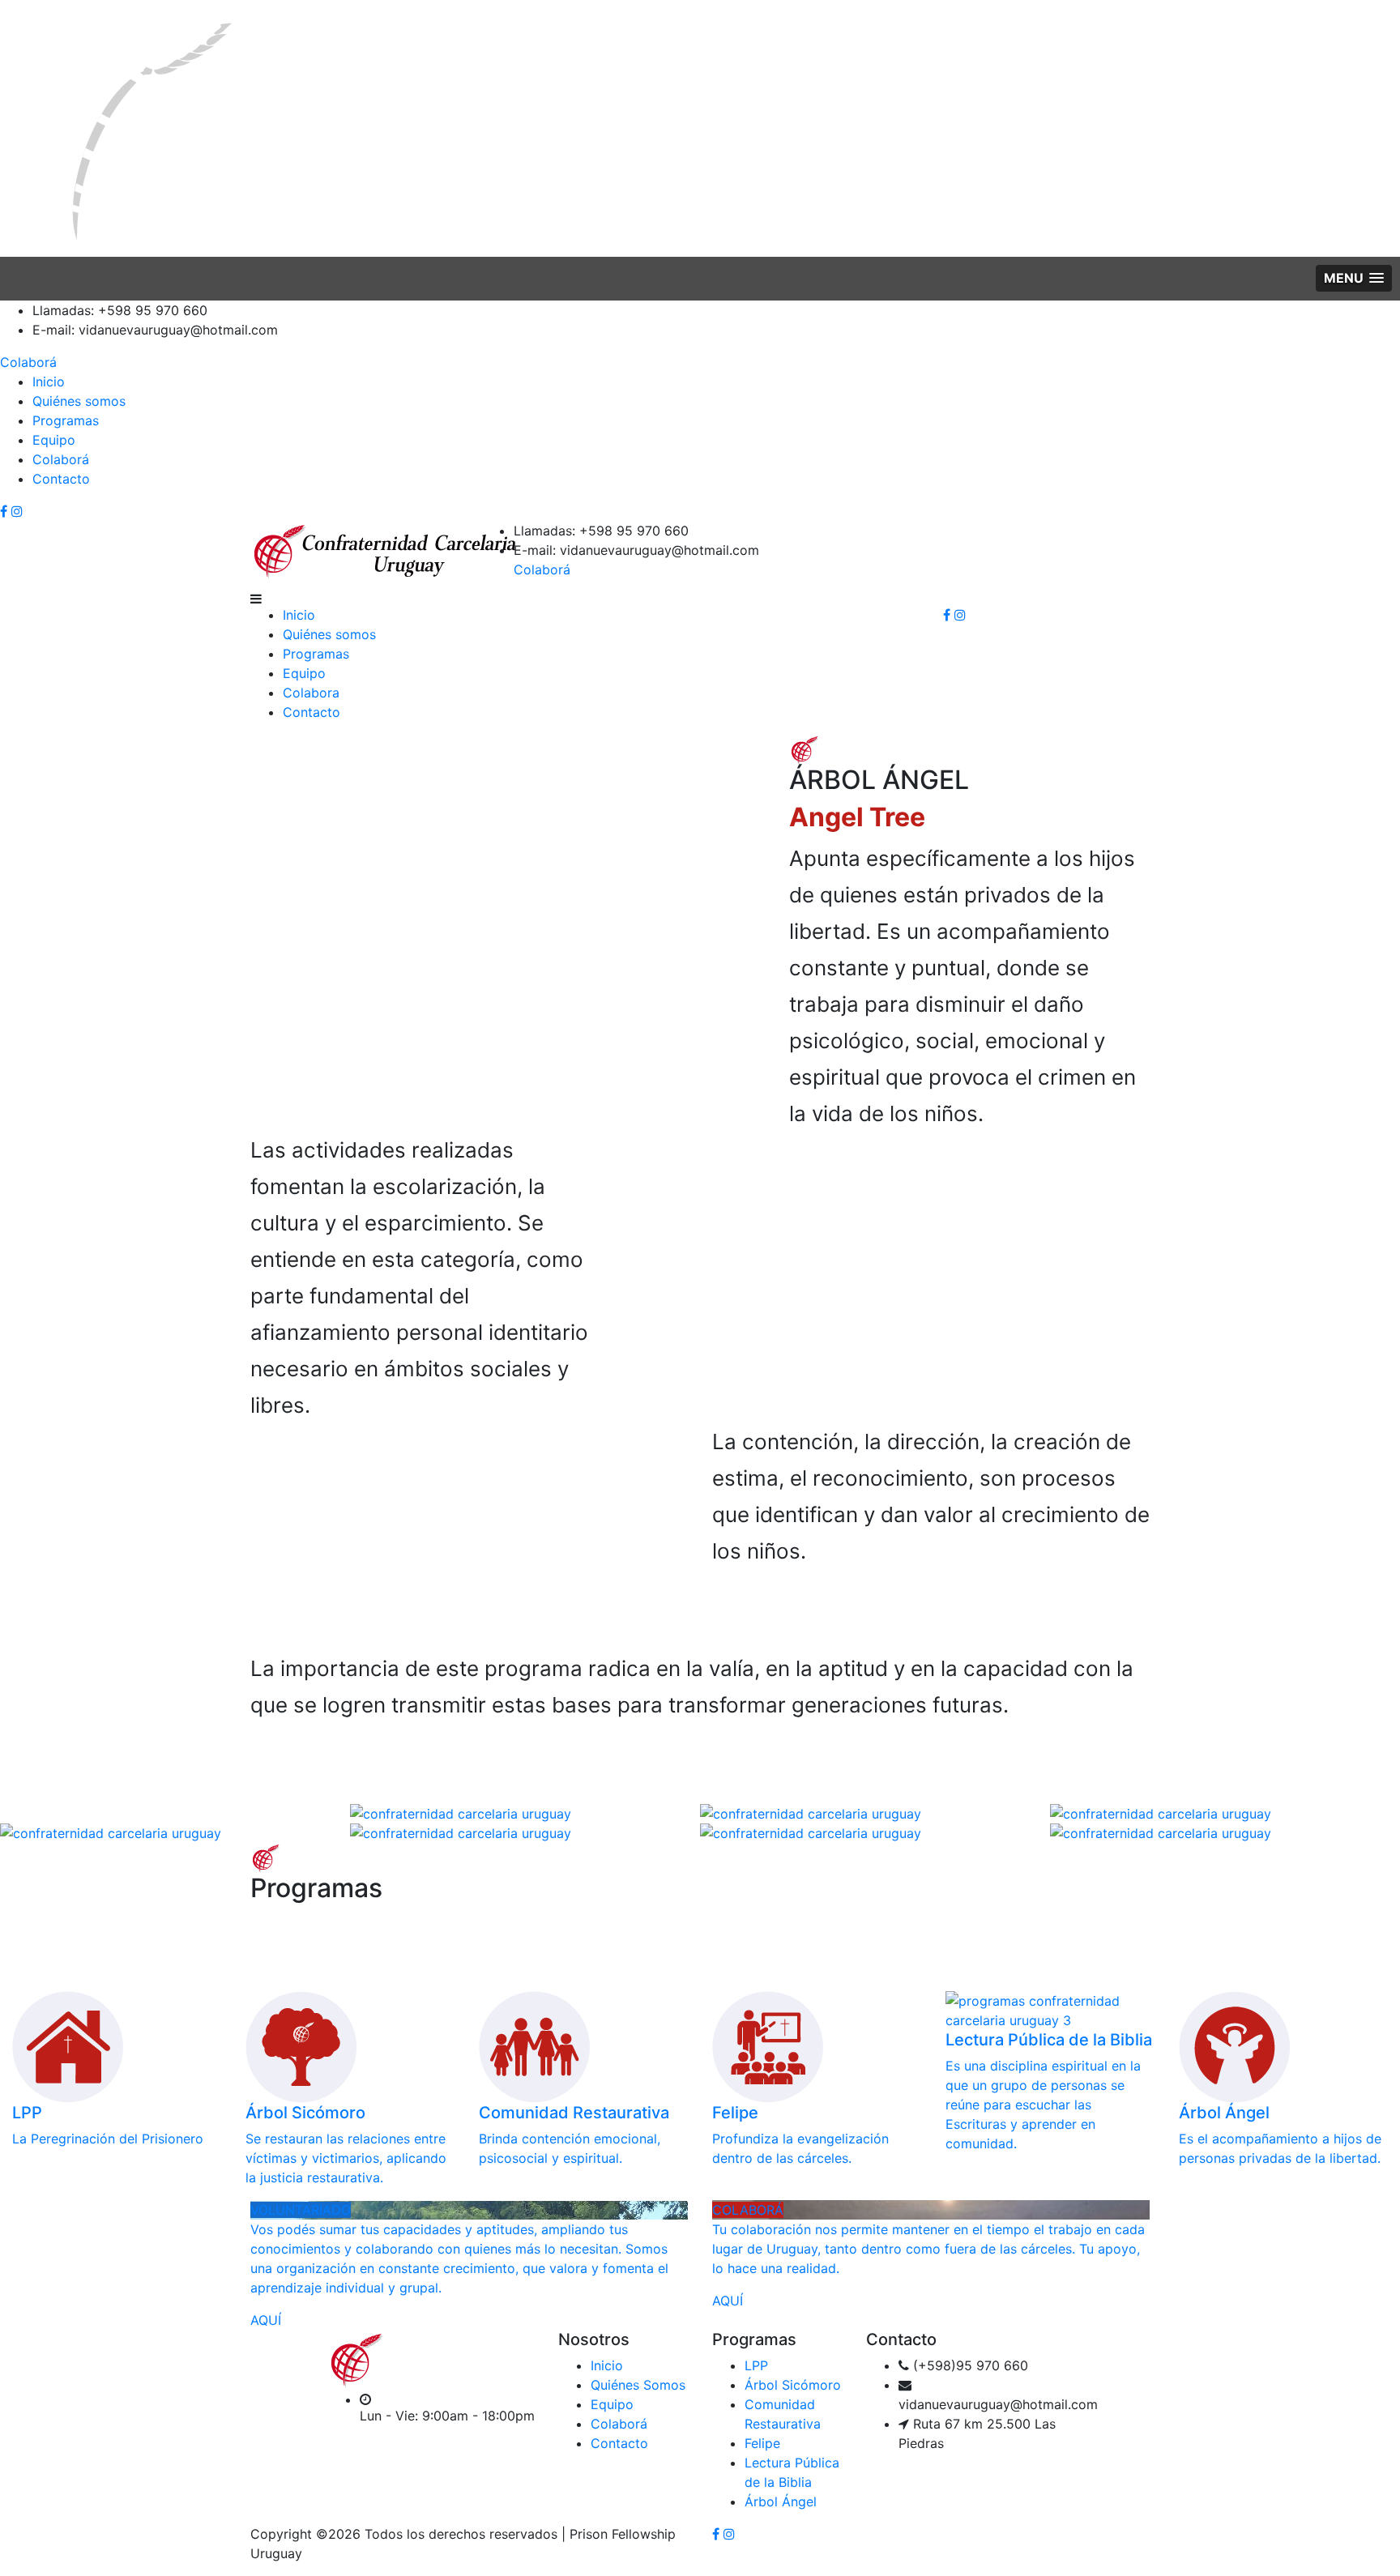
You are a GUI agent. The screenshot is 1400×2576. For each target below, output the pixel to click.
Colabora (311, 693)
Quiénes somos (79, 401)
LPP (756, 2365)
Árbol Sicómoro (793, 2385)
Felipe (762, 2443)
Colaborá (28, 362)
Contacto (61, 479)
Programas (66, 420)
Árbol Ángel (781, 2501)
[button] (1354, 278)
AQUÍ (266, 2320)
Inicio (49, 382)
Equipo (54, 440)
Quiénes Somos (638, 2385)
